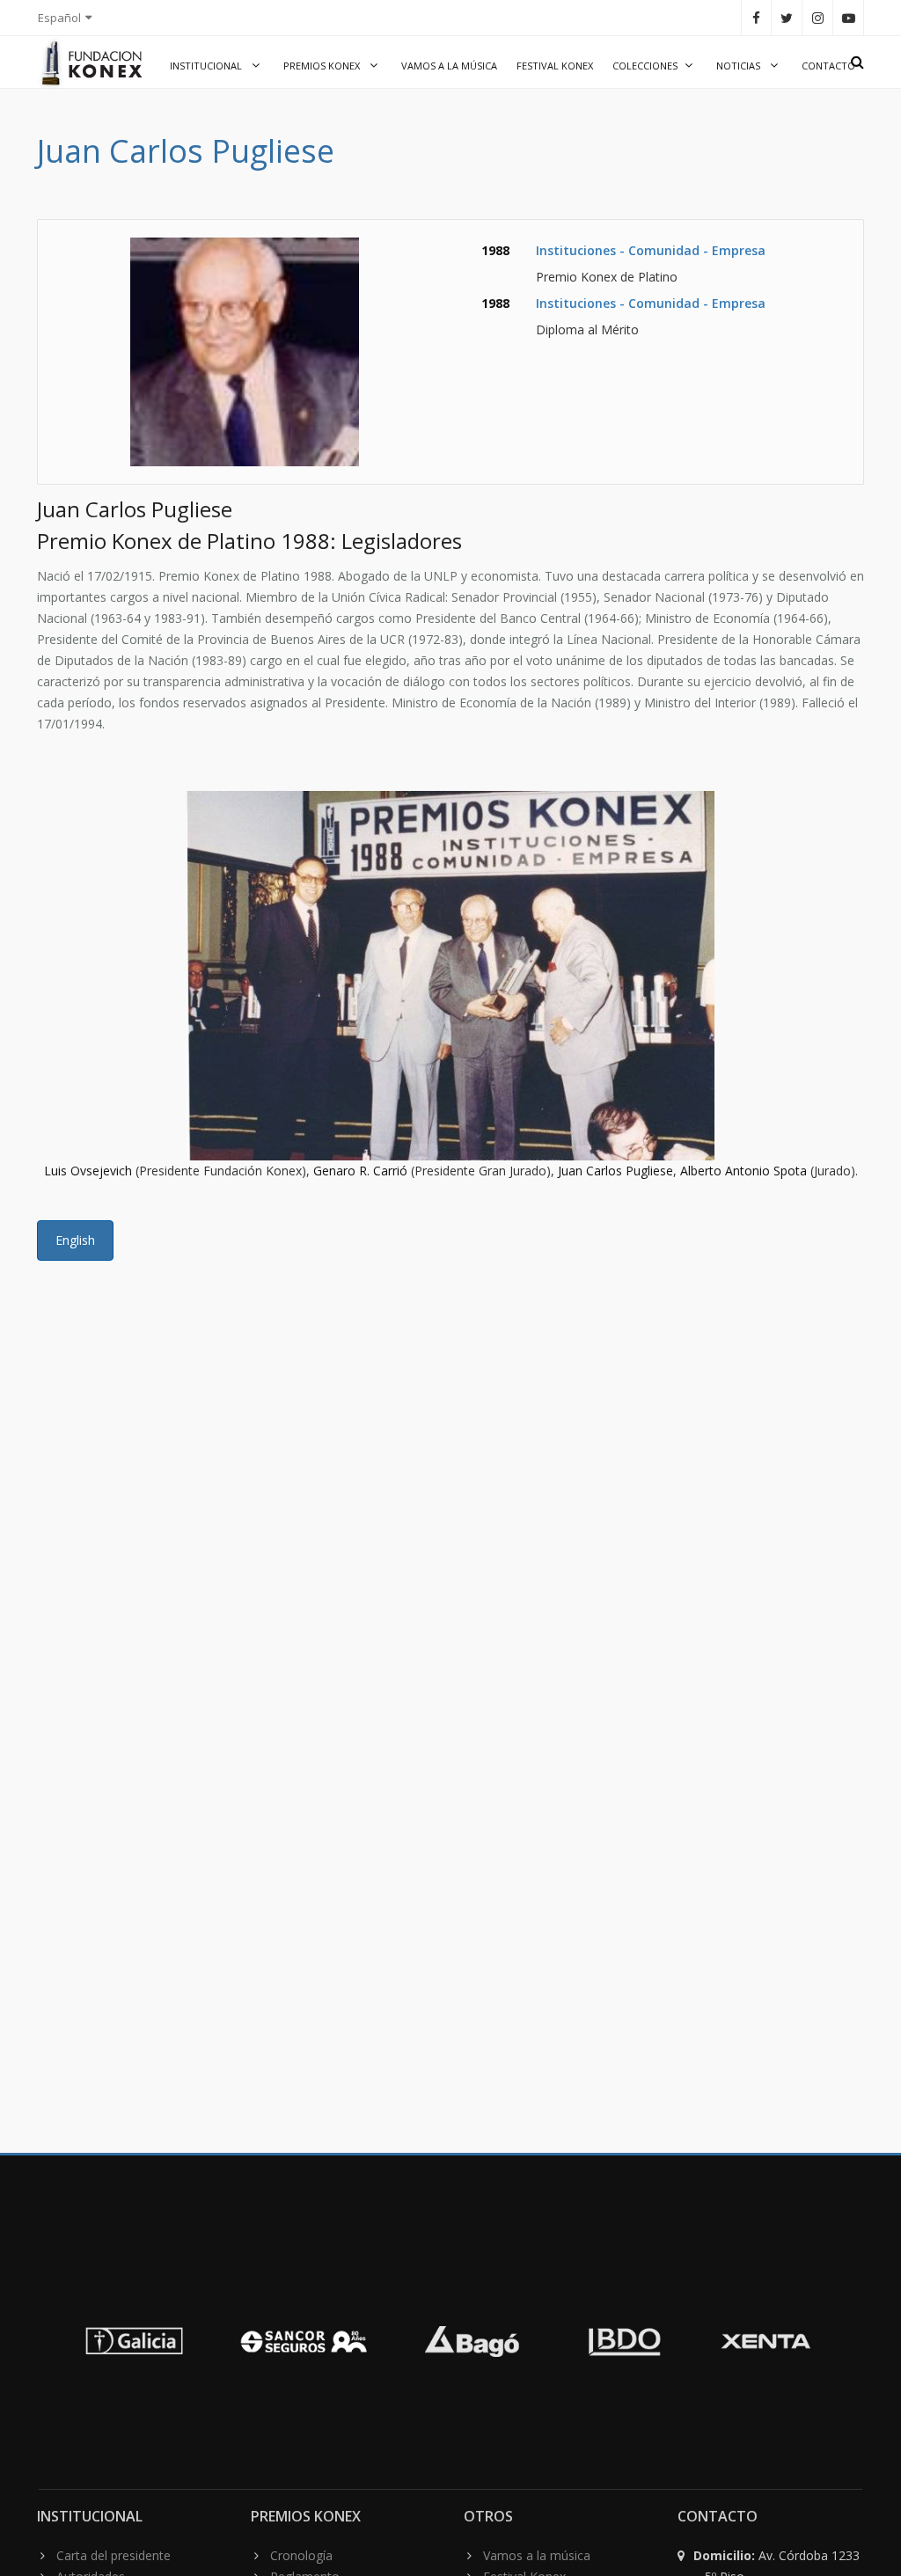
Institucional (207, 66)
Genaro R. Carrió (360, 1171)
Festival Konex (555, 66)
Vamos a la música (449, 66)
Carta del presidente (114, 2555)
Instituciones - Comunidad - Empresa (651, 250)
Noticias (740, 66)
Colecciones (645, 66)
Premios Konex (323, 66)
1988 (495, 250)
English (75, 1240)
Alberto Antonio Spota (744, 1171)
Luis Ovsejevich (88, 1171)
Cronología (301, 2555)
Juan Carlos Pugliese (615, 1171)
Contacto (828, 66)
